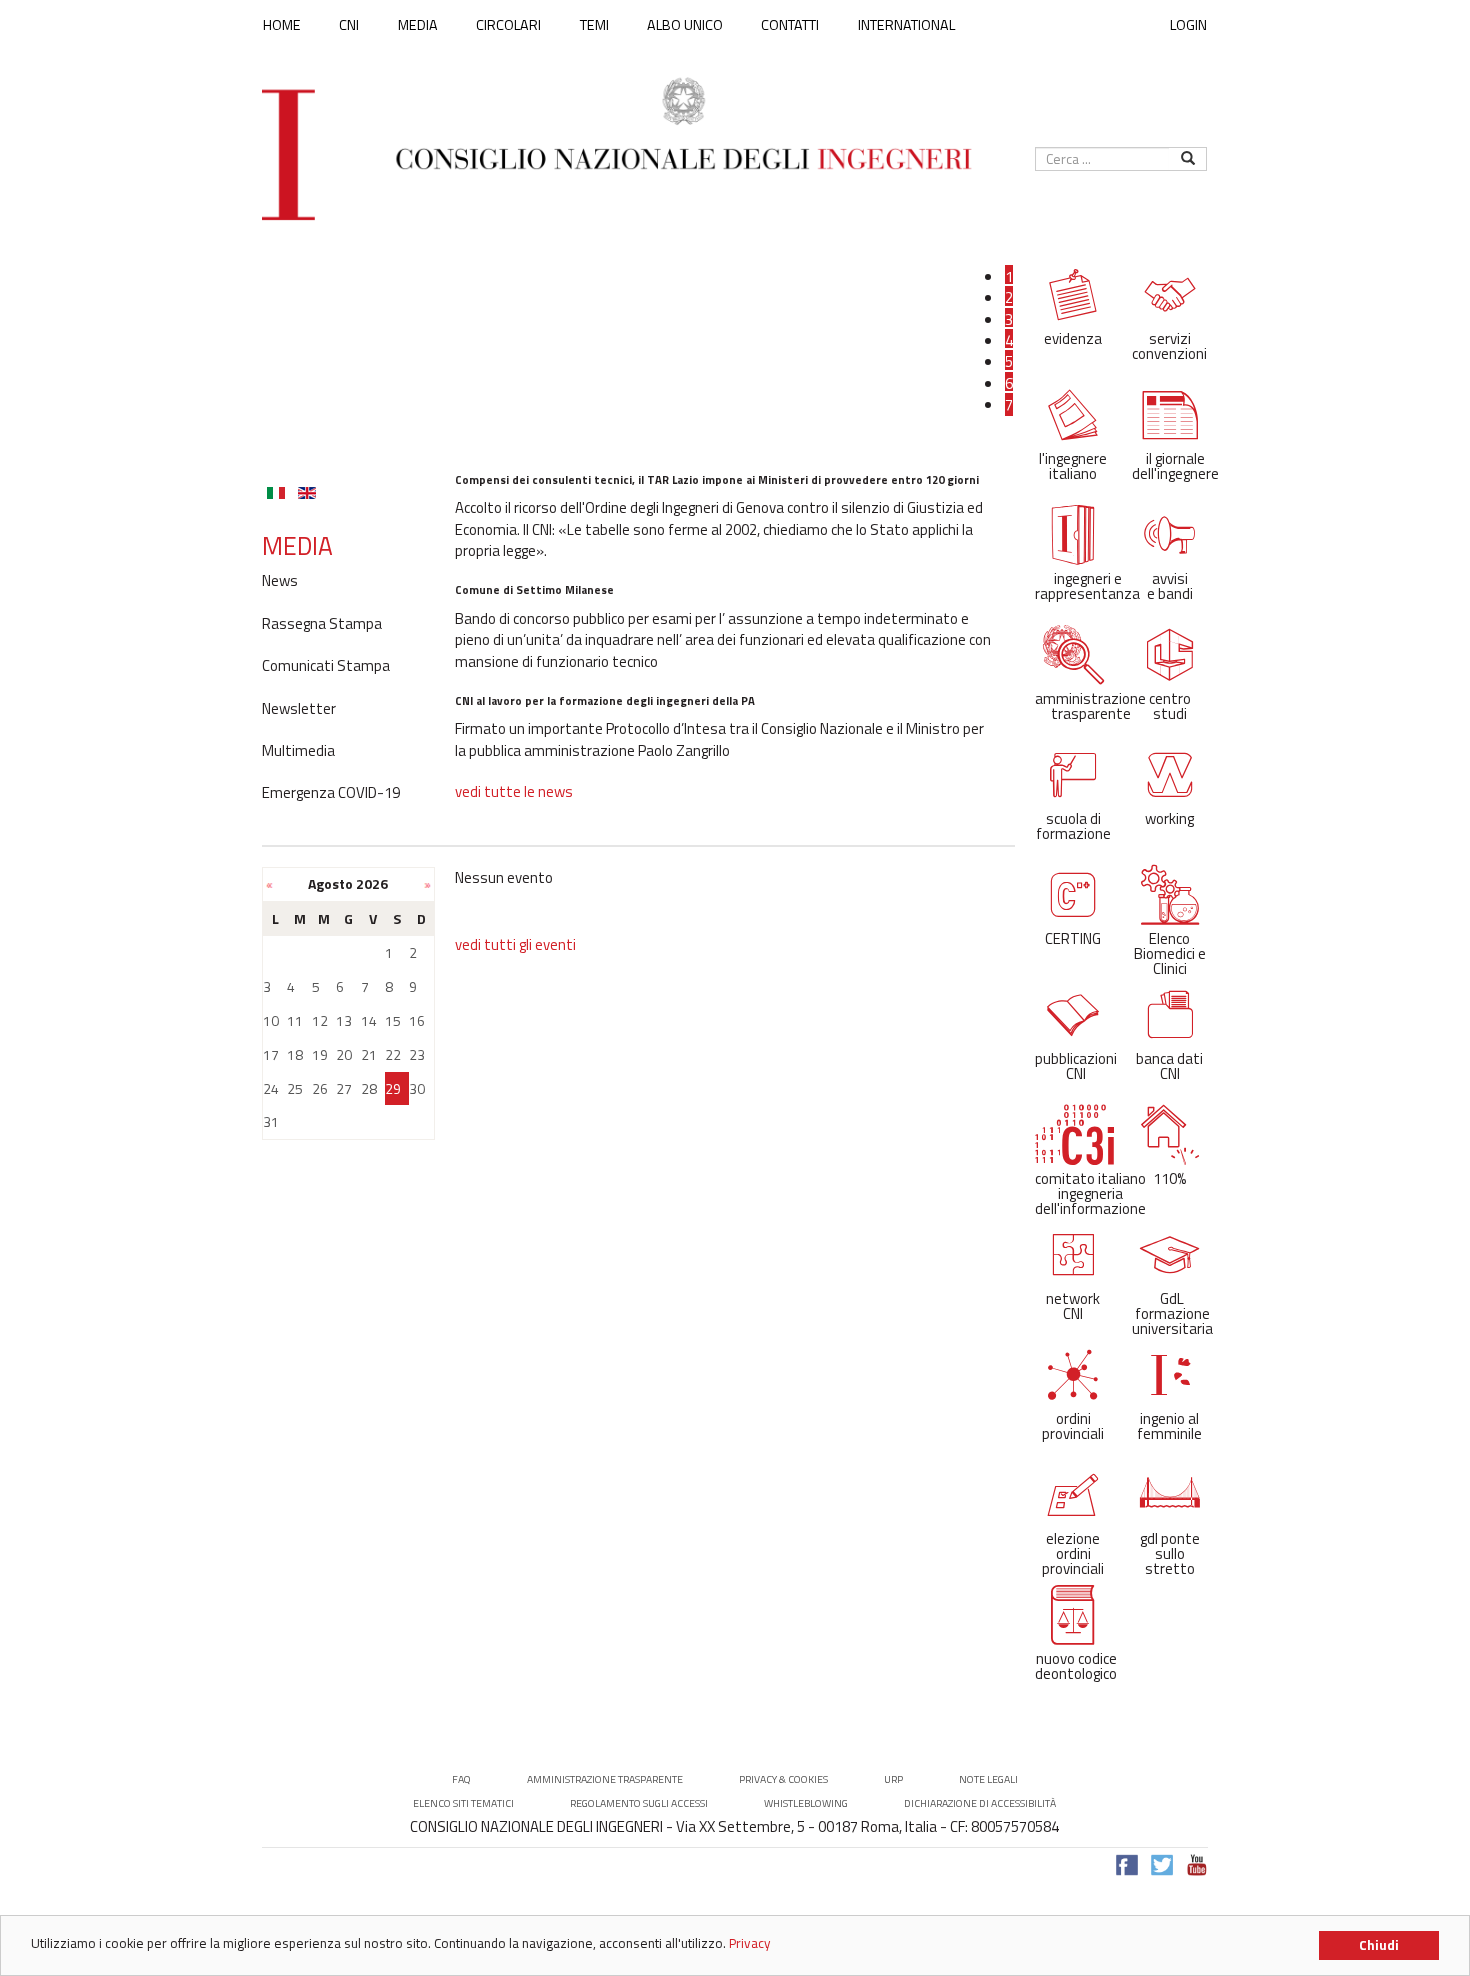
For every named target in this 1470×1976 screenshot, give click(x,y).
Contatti (790, 25)
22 (393, 1054)
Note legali (988, 1779)
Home (282, 25)
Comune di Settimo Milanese (534, 589)
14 (369, 1020)
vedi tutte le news (514, 791)
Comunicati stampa (326, 666)
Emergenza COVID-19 (331, 793)
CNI (349, 25)
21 (369, 1054)
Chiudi (1379, 1945)
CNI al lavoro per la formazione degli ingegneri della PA (605, 700)
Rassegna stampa (322, 624)
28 (369, 1088)
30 (417, 1088)
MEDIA (418, 25)
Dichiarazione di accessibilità (980, 1803)
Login (1188, 24)
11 (295, 1020)
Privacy (750, 1943)
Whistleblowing (806, 1803)
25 (295, 1088)
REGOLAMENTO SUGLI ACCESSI (639, 1803)
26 (320, 1088)
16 (417, 1020)
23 (417, 1054)
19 (320, 1054)
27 (344, 1088)
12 (320, 1020)
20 (344, 1054)
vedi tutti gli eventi (515, 944)
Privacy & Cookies (783, 1779)
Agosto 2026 (348, 883)
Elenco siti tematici (463, 1803)
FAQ (461, 1779)
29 (393, 1088)
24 (271, 1088)
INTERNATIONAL (906, 25)
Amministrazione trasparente (605, 1779)
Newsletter (299, 709)
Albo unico (685, 25)
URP (893, 1779)
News (280, 581)
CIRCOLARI (508, 25)
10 (271, 1020)
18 (295, 1054)
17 (271, 1054)
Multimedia (298, 751)
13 (344, 1020)
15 (393, 1020)
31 (271, 1121)
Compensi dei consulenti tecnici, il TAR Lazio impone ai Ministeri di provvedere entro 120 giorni (717, 479)
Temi (594, 25)
